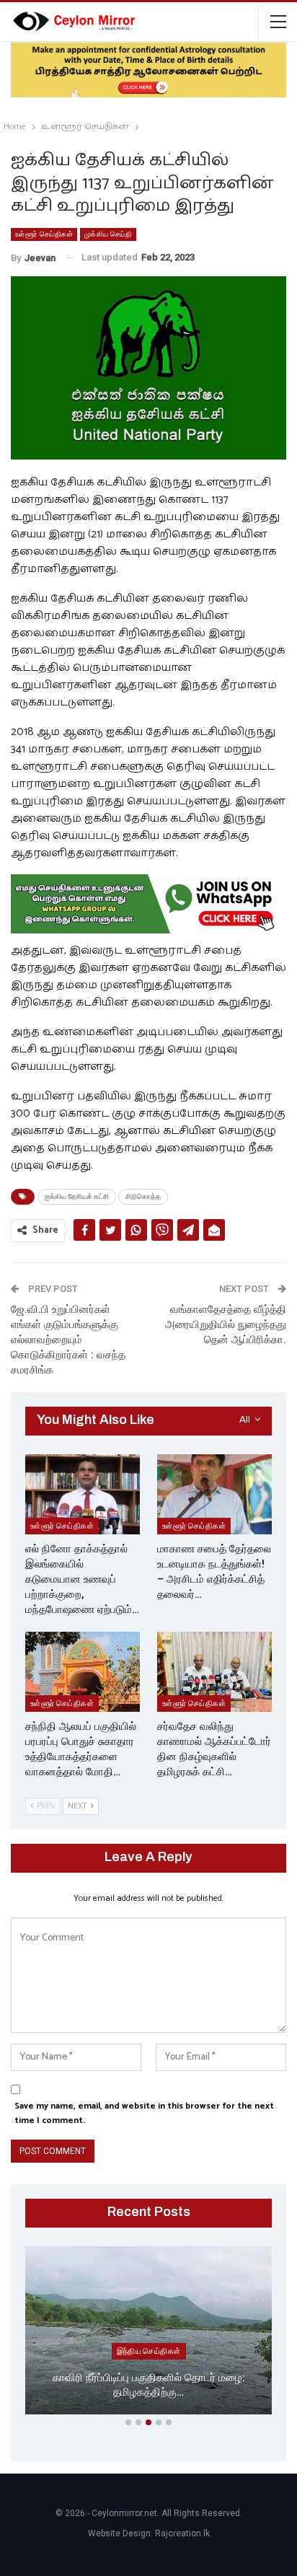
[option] (148, 2333)
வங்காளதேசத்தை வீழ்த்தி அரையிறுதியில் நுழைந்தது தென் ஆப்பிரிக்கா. (226, 1324)
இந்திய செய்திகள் (149, 2351)
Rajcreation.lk (182, 2533)
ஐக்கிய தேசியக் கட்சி (77, 1196)
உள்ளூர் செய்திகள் (44, 234)
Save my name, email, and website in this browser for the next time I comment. (144, 2113)
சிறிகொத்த (143, 1196)
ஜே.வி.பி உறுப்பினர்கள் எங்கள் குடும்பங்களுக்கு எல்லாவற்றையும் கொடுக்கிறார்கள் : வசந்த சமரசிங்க (68, 1340)
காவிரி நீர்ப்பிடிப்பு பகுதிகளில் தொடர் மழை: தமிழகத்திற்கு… (149, 2385)
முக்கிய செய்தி (108, 234)
